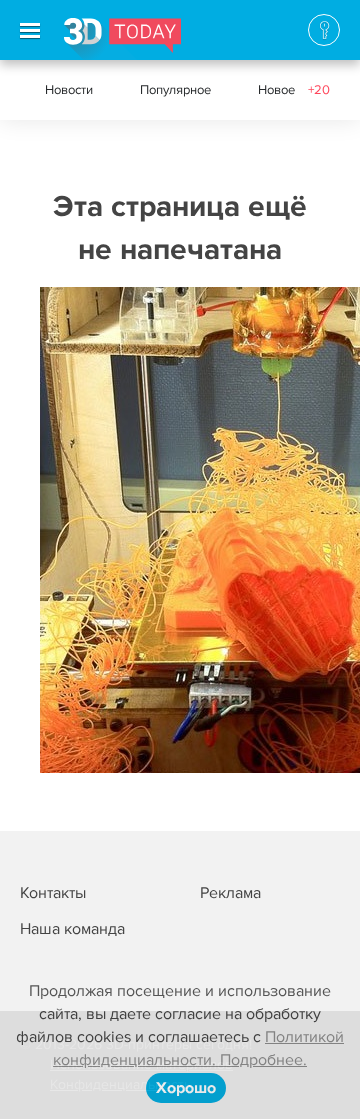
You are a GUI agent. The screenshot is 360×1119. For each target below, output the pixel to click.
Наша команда (72, 929)
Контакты (53, 893)
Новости (69, 90)
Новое (294, 90)
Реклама (230, 893)
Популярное (175, 90)
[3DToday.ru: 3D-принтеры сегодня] (122, 39)
